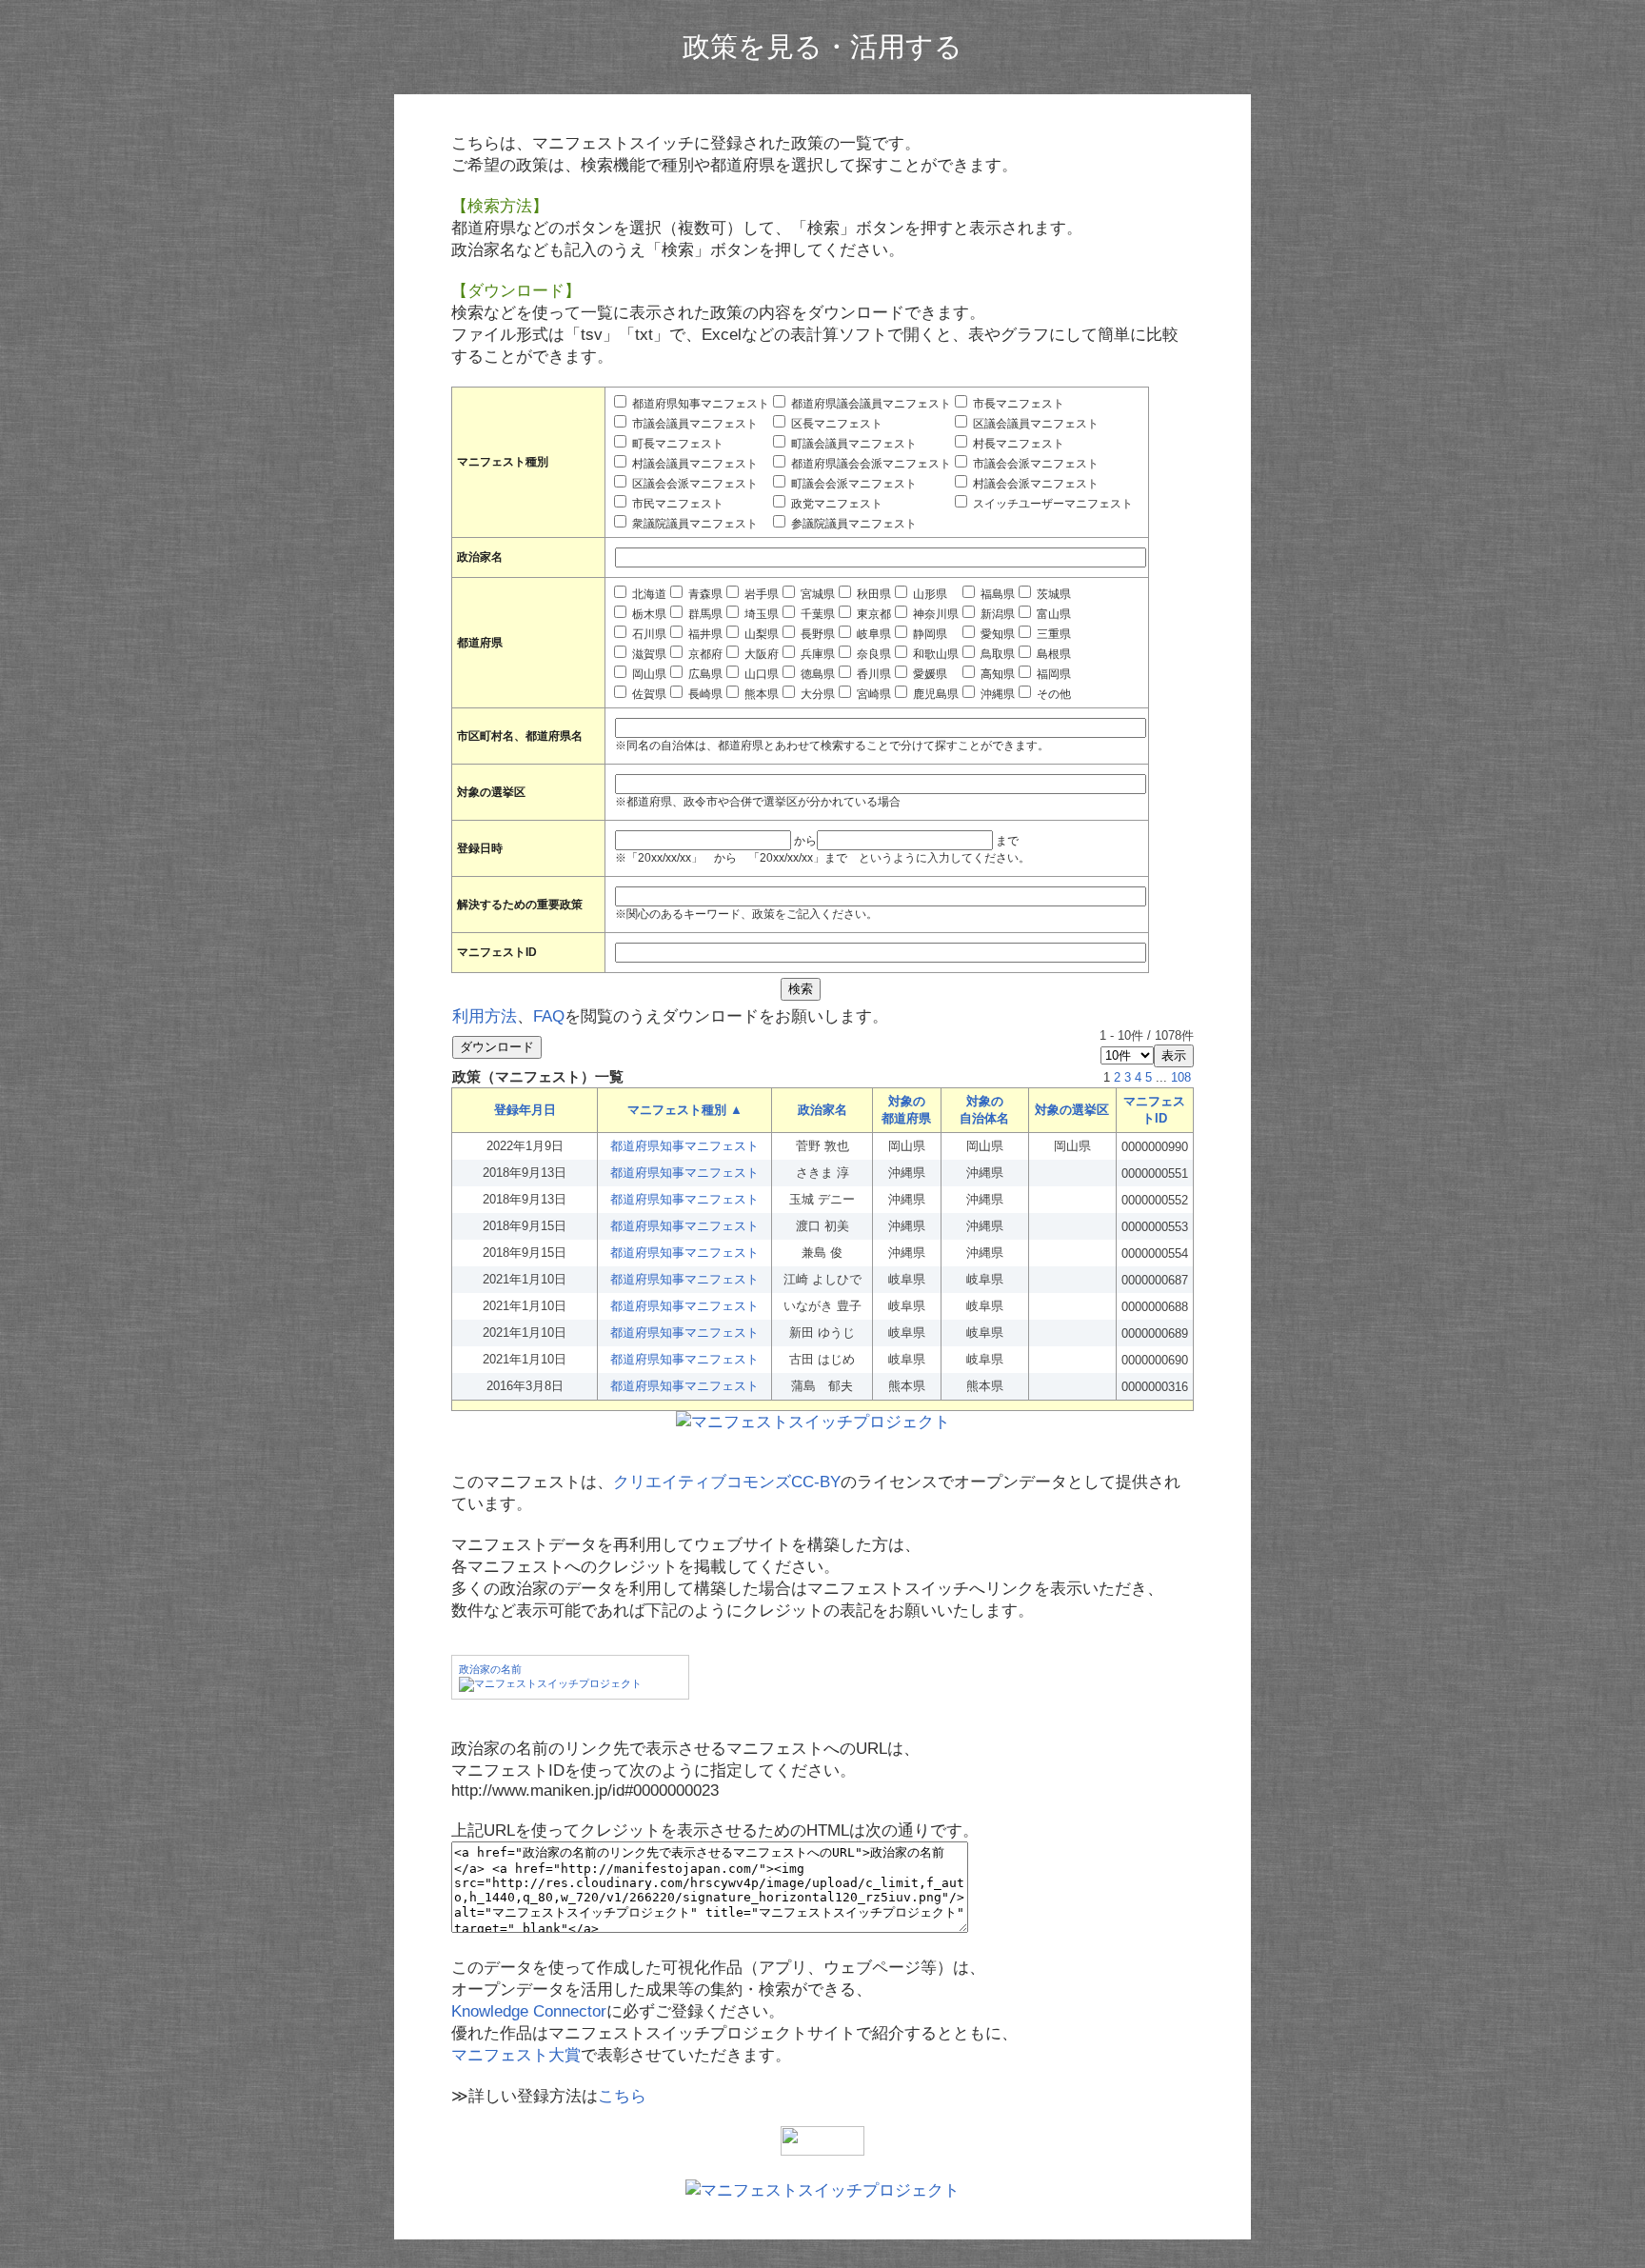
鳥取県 (996, 654)
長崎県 (704, 694)
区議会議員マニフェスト (1034, 424)
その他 (1052, 694)
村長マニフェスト (1017, 444)
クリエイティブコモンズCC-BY (727, 1482)
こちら (622, 2096)
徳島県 (816, 674)
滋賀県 (648, 654)
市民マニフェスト (676, 504)
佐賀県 (648, 694)
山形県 (929, 594)
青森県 (704, 594)
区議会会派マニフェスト (694, 484)
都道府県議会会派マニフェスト (870, 464)
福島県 (996, 594)
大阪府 (760, 654)
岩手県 (760, 594)
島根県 (1052, 654)
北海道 (648, 594)
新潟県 (996, 614)
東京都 (872, 614)
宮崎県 (872, 694)
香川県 (872, 674)
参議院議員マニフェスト (852, 524)
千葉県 (816, 614)
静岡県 (929, 634)
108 (1181, 1077)
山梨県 (760, 634)
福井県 (704, 634)
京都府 (704, 654)
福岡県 (1052, 674)
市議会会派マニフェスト (1034, 464)
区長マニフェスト (835, 424)
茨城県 (1052, 594)
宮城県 (816, 594)
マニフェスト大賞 (516, 2055)
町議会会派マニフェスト (852, 484)
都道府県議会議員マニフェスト (870, 404)
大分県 (816, 694)
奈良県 (872, 654)
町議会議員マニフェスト (852, 444)
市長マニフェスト (1017, 404)
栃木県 (648, 614)
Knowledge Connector (529, 2011)
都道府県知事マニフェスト (699, 404)
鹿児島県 (934, 694)
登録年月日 (525, 1110)
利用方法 (485, 1016)
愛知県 (996, 634)
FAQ (549, 1016)
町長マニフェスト (676, 444)
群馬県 (704, 614)
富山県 (1052, 614)
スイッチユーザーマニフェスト (1051, 504)
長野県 (816, 634)
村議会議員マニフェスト (694, 464)
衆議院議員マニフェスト (694, 524)
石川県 (648, 634)
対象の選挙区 (1072, 1110)
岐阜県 (872, 634)
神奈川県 (934, 614)
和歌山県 (934, 654)
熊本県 (760, 694)
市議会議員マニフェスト (694, 424)
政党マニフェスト (835, 504)
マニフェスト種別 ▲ (685, 1110)
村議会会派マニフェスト (1034, 484)
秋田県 (872, 594)
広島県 (704, 674)
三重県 (1052, 634)
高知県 (996, 674)
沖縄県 (996, 694)
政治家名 (822, 1110)
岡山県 (648, 674)
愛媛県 (929, 674)
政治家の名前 (490, 1669)
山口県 (760, 674)
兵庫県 (816, 654)
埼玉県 (760, 614)
